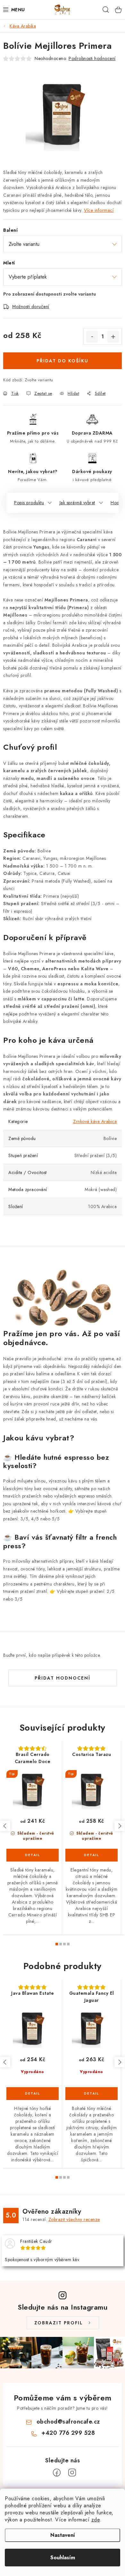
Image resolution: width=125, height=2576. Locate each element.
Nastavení (63, 2535)
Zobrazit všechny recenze (74, 2219)
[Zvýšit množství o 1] (113, 337)
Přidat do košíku (63, 361)
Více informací (99, 210)
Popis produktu (29, 503)
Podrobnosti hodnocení (92, 58)
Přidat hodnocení (63, 1678)
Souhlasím (63, 2558)
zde (96, 2520)
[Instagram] (72, 2473)
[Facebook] (57, 2473)
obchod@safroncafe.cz (68, 2422)
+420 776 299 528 (68, 2433)
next (120, 1826)
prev (5, 1826)
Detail (33, 1855)
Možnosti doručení (31, 307)
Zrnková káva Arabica (95, 1121)
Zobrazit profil (59, 2323)
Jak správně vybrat (77, 503)
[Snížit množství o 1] (92, 337)
